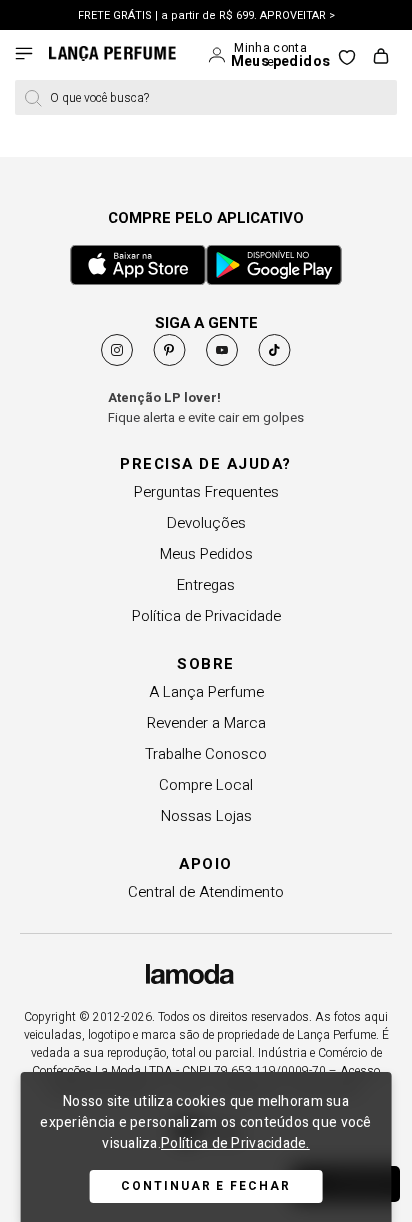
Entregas (206, 585)
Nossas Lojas (206, 816)
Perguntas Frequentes (206, 492)
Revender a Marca (206, 723)
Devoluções (206, 523)
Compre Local (206, 785)
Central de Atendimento (206, 892)
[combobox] (206, 97)
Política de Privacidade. (235, 1143)
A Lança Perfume (206, 692)
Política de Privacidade (206, 616)
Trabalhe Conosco (206, 754)
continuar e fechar (206, 1186)
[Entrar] (218, 55)
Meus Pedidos (206, 554)
